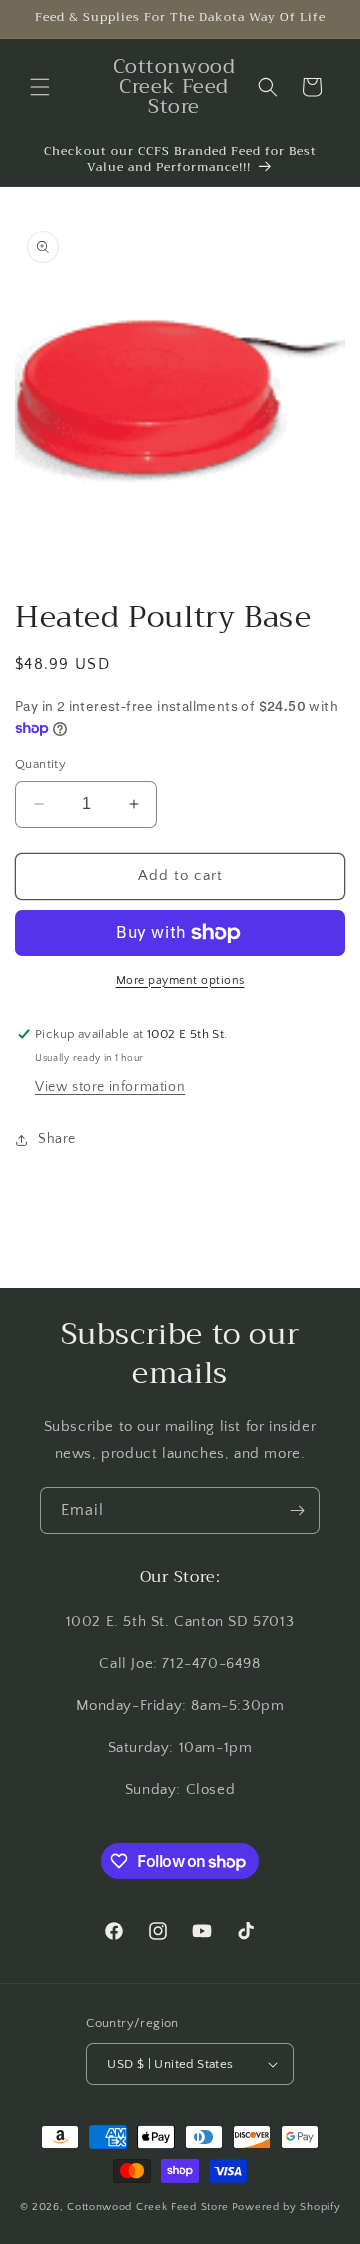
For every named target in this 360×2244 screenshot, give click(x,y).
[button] (40, 87)
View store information (110, 1087)
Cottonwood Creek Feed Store (148, 2207)
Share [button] (57, 1139)
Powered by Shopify (286, 2207)
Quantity (40, 764)
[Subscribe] (297, 1510)
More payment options (180, 980)
